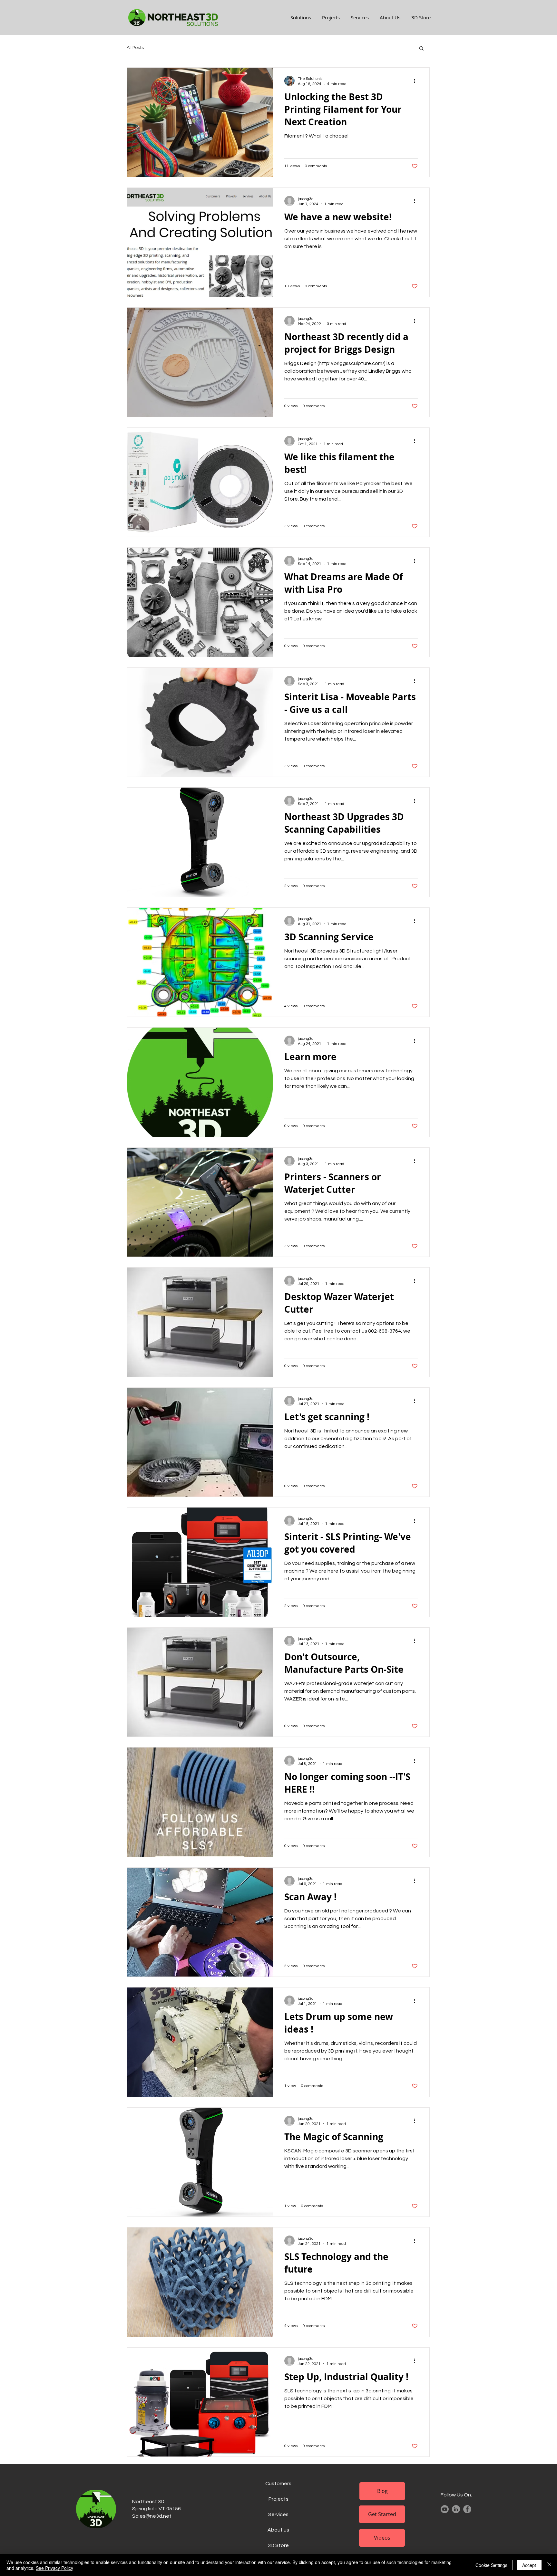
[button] (421, 49)
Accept (529, 2565)
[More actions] (417, 81)
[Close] (549, 2565)
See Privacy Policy (54, 2568)
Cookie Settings (491, 2565)
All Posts (135, 48)
